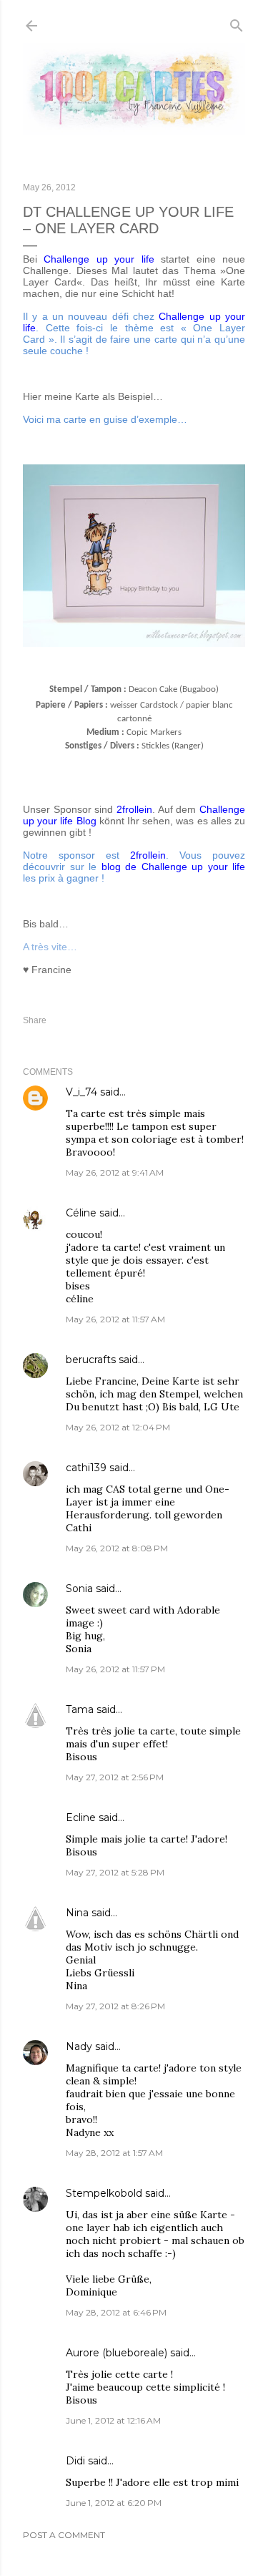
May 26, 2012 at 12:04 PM (118, 1427)
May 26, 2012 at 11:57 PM (115, 1669)
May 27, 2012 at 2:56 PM (115, 1777)
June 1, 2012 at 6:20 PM (114, 2503)
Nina (77, 1913)
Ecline (81, 1818)
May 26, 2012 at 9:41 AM (115, 1172)
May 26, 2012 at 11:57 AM (115, 1319)
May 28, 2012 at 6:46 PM (116, 2312)
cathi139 (86, 1468)
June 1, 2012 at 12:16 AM (113, 2420)
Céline (81, 1213)
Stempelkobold (104, 2193)
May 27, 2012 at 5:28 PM (115, 1872)
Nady (79, 2046)
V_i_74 (81, 1092)
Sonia (79, 1589)
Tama (80, 1709)
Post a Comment (64, 2535)
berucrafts (91, 1360)
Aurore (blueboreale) (116, 2353)
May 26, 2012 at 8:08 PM (117, 1548)
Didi (75, 2461)
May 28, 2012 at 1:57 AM (114, 2153)
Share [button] (35, 1020)
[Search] (237, 23)
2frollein (148, 855)
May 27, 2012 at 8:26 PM (115, 2006)
